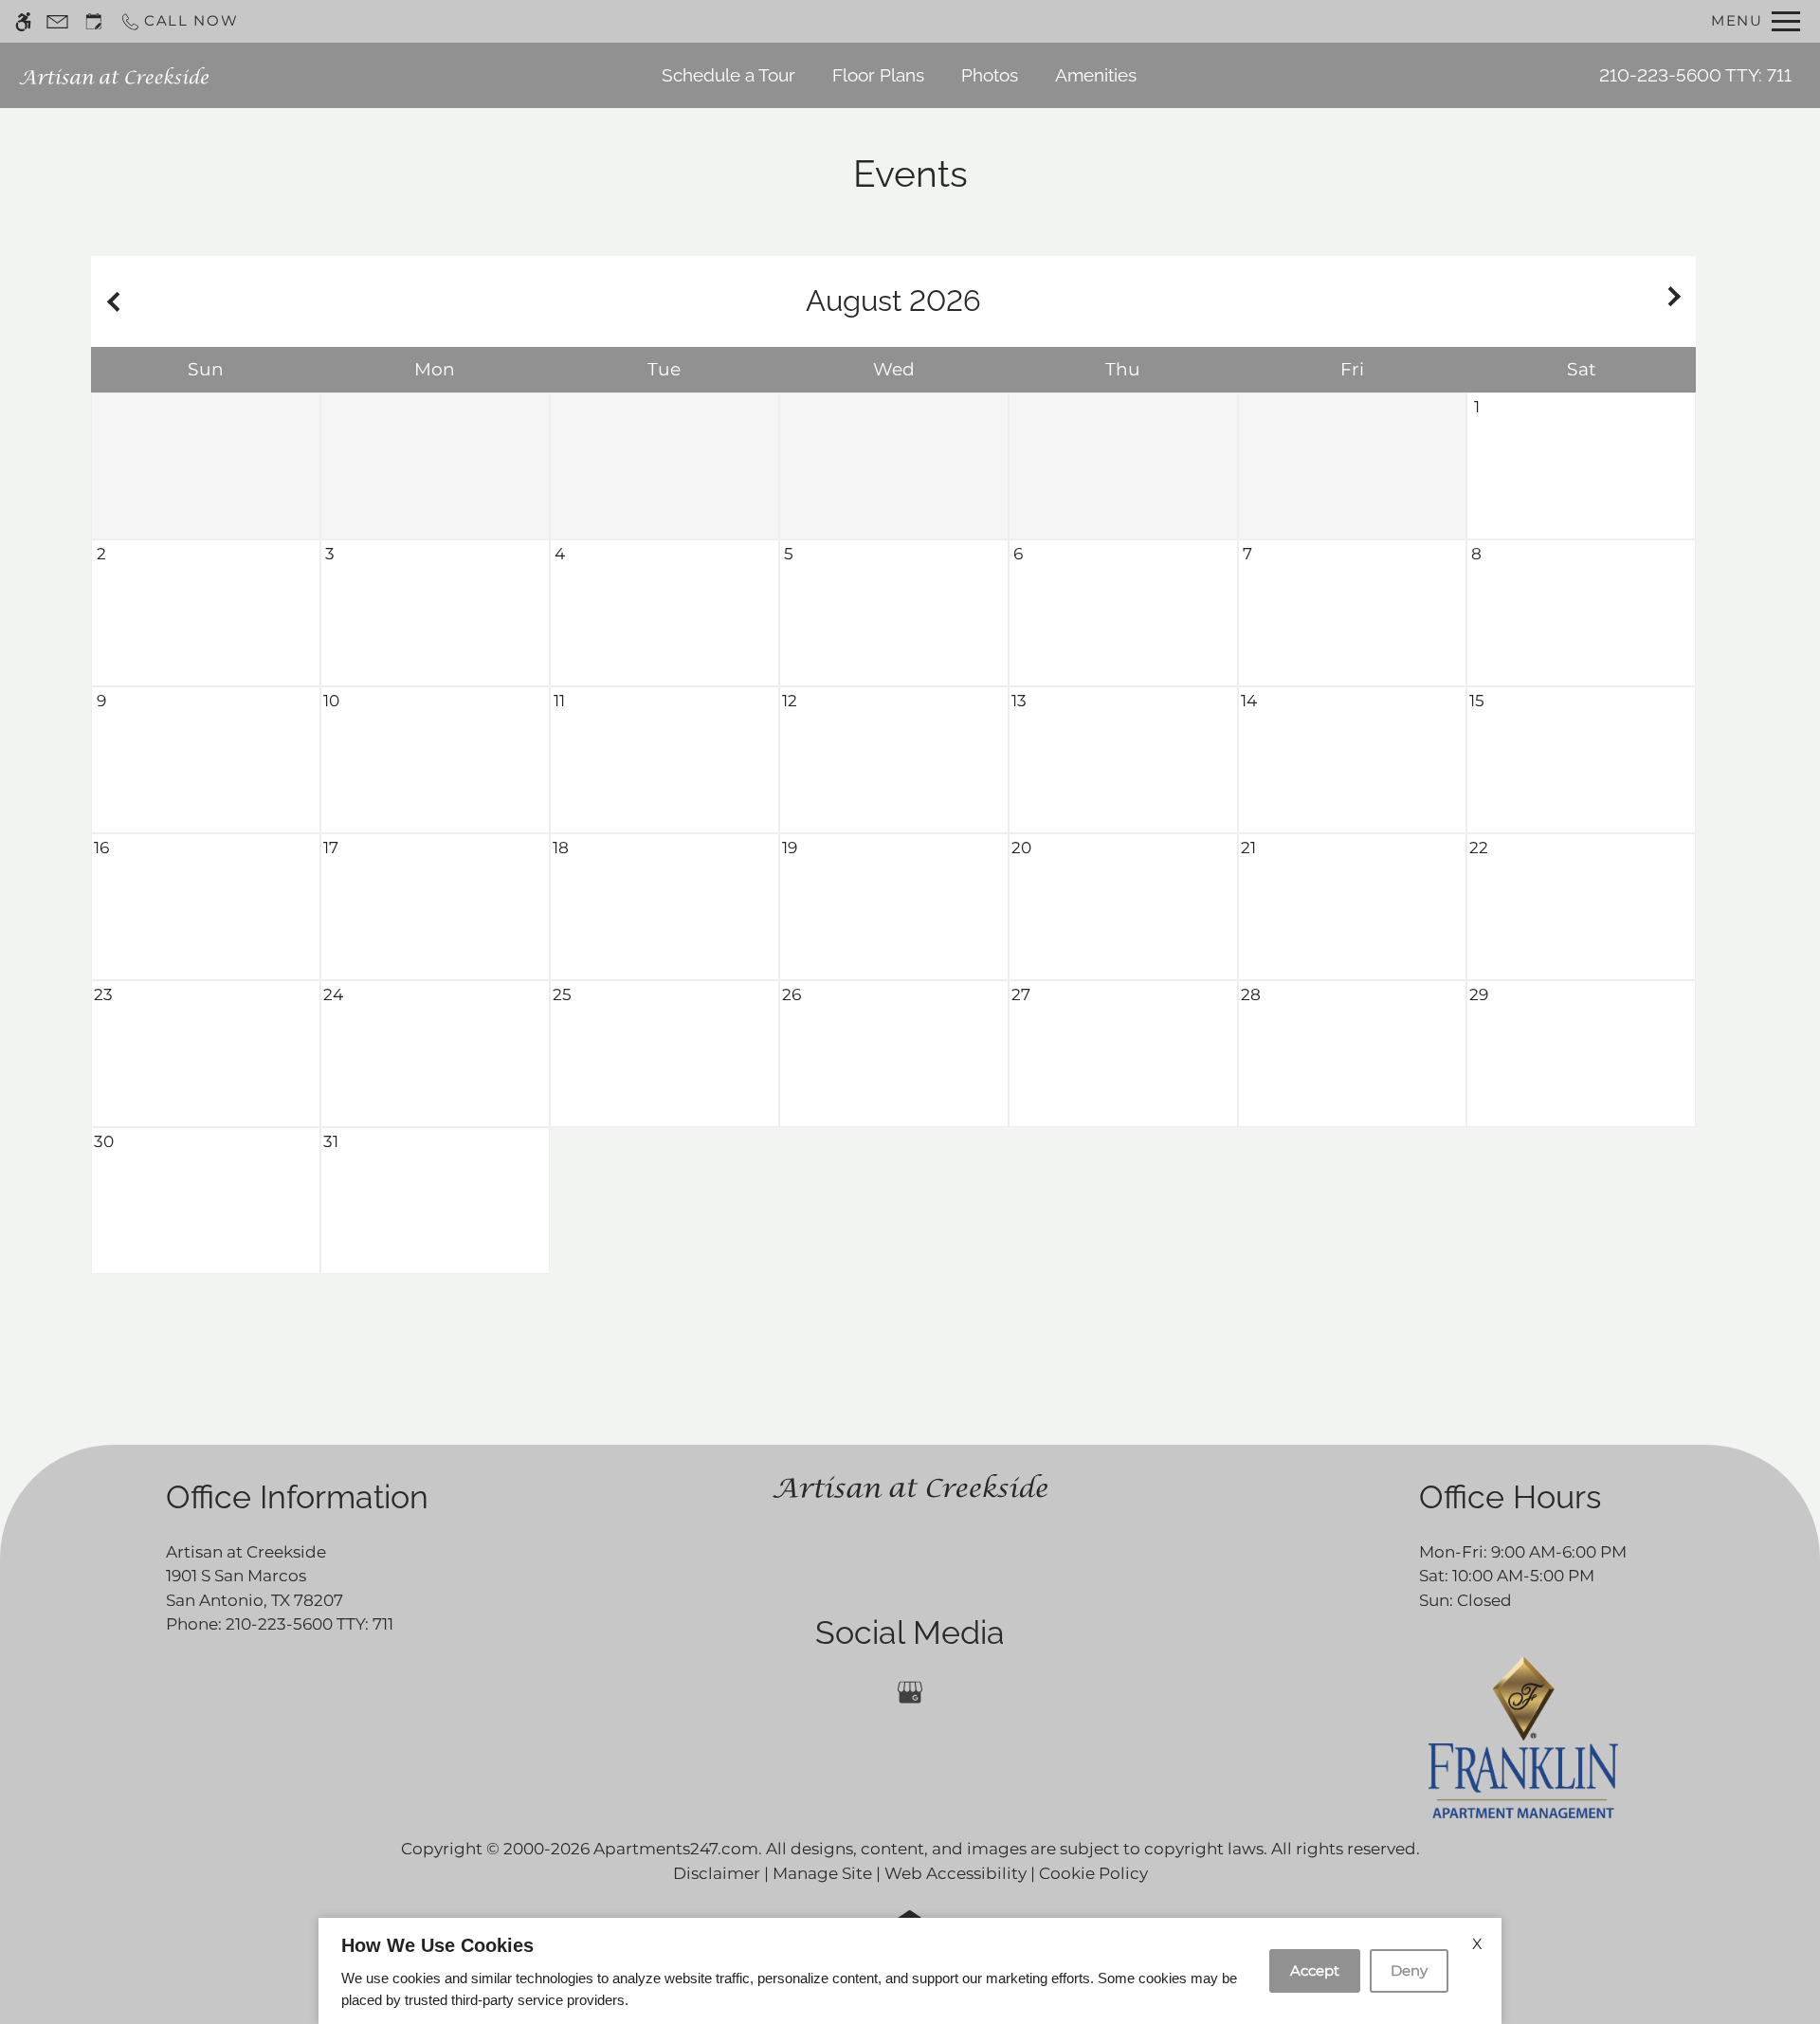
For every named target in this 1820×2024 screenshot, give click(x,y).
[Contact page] (57, 21)
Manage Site (822, 1873)
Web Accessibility (955, 1873)
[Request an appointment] (94, 21)
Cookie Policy (1093, 1873)
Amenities (1096, 75)
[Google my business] (910, 1693)
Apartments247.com (676, 1849)
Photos (990, 75)
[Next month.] (1677, 301)
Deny (1409, 1970)
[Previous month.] (110, 301)
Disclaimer (717, 1873)
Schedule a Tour (728, 75)
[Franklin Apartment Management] (1523, 1736)
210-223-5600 (1695, 75)
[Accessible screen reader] (23, 21)
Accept (1315, 1970)
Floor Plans (878, 75)
